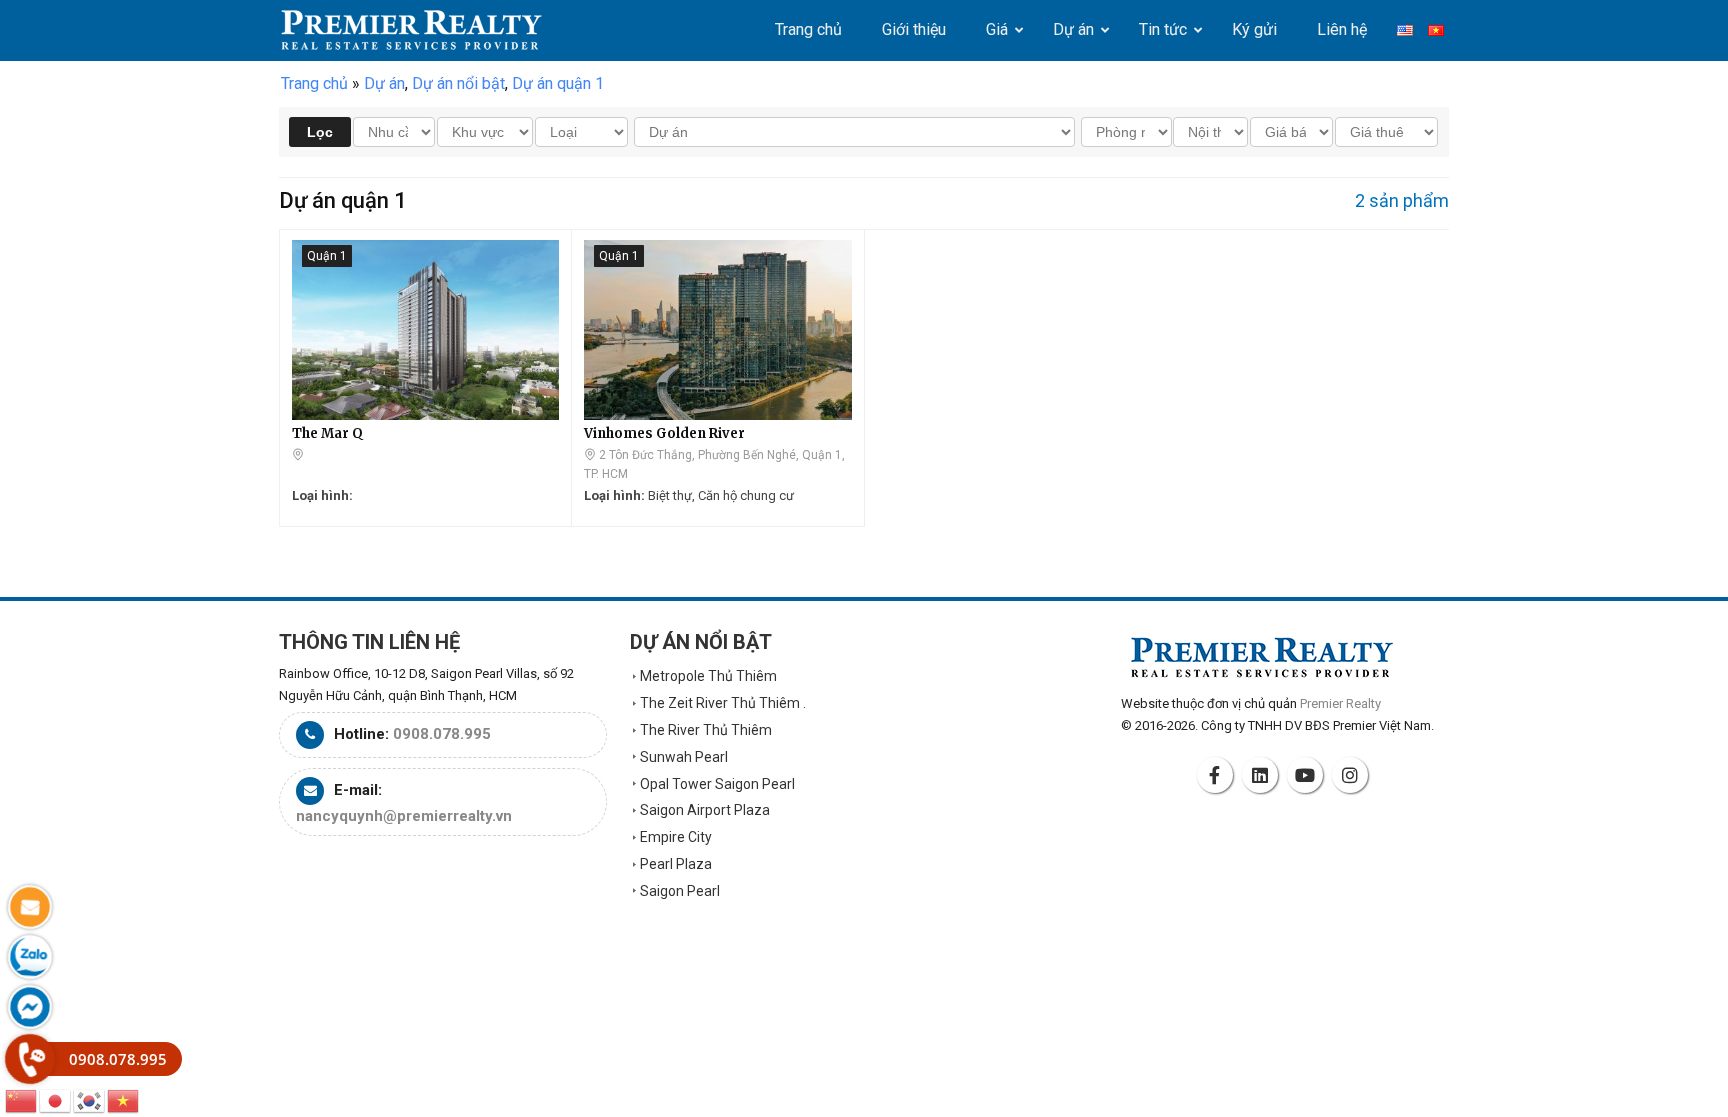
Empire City (676, 837)
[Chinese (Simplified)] (22, 1099)
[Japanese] (56, 1099)
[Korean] (90, 1099)
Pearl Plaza (676, 864)
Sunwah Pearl (684, 757)
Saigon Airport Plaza (705, 810)
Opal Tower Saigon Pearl (717, 784)
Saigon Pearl (680, 891)
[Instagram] (1353, 775)
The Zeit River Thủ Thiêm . (723, 703)
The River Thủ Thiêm (706, 730)
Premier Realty (411, 30)
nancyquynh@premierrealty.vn (404, 816)
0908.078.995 (442, 734)
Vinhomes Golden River (664, 433)
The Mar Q (327, 433)
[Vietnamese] (124, 1099)
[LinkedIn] (1263, 775)
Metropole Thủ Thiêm (708, 676)
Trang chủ (314, 83)
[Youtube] (1308, 775)
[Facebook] (1218, 775)
